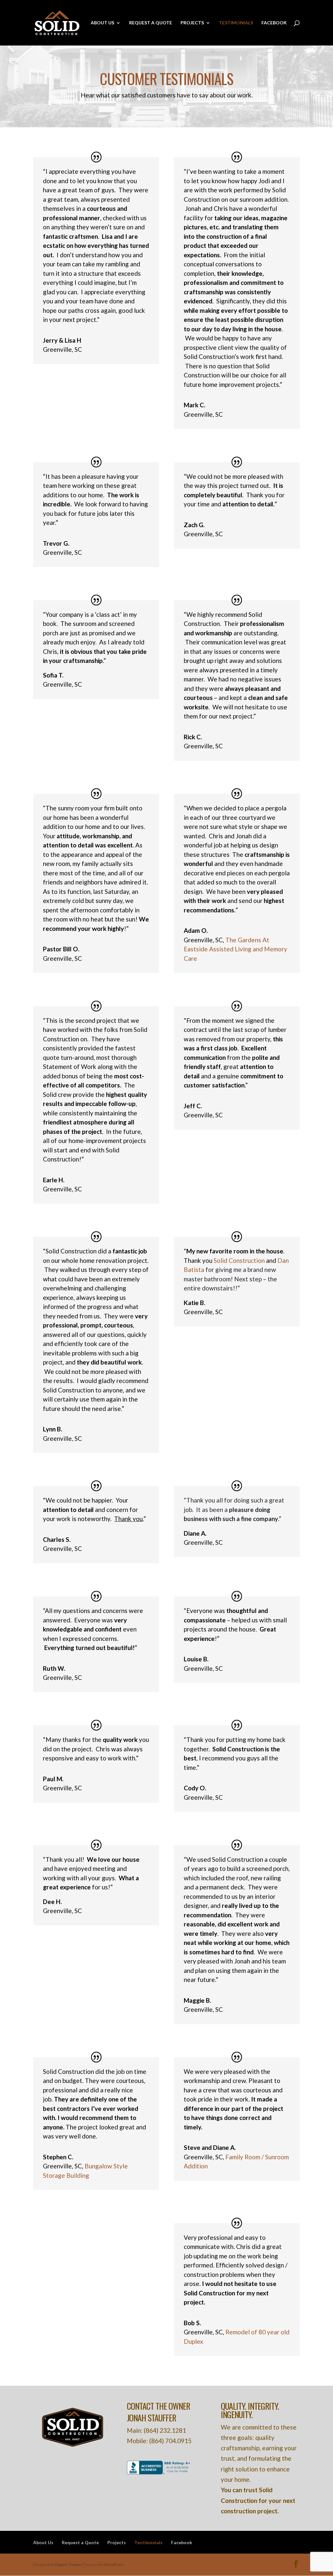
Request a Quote (151, 23)
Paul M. (53, 1779)
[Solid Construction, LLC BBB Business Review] (159, 2472)
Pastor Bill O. (61, 949)
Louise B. (196, 1659)
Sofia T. (53, 675)
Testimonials (236, 23)
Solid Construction (239, 1260)
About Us (102, 23)
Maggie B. (197, 2000)
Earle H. (54, 1180)
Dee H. (52, 1902)
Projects (192, 23)
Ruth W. (54, 1668)
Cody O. (195, 1788)
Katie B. (194, 1303)
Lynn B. (53, 1429)
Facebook (274, 23)
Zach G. (194, 525)
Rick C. (193, 737)
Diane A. (195, 1533)
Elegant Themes (68, 2564)
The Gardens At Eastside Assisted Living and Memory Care (235, 949)
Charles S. (57, 1539)
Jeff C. (193, 1106)
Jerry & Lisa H (62, 340)
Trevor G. (56, 543)
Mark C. (194, 405)
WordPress (114, 2564)
